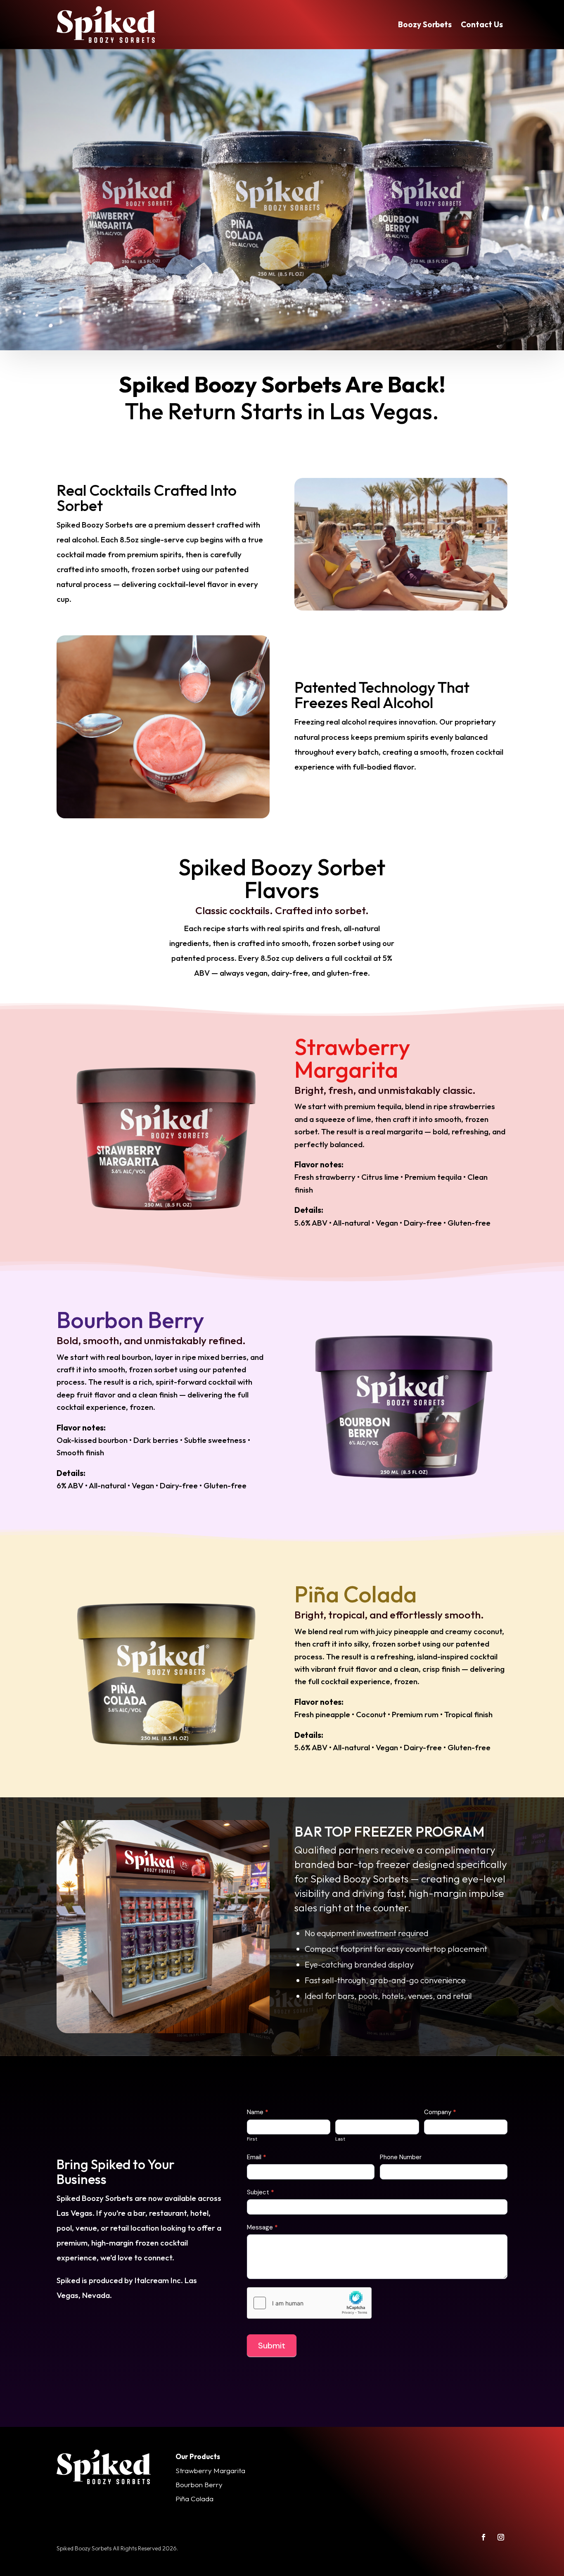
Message (262, 2227)
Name (258, 2112)
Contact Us (482, 24)
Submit (272, 2345)
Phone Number (401, 2157)
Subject (261, 2192)
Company (440, 2112)
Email (257, 2157)
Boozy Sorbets (425, 24)
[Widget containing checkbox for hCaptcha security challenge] (309, 2303)
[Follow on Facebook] (483, 2537)
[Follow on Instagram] (501, 2537)
